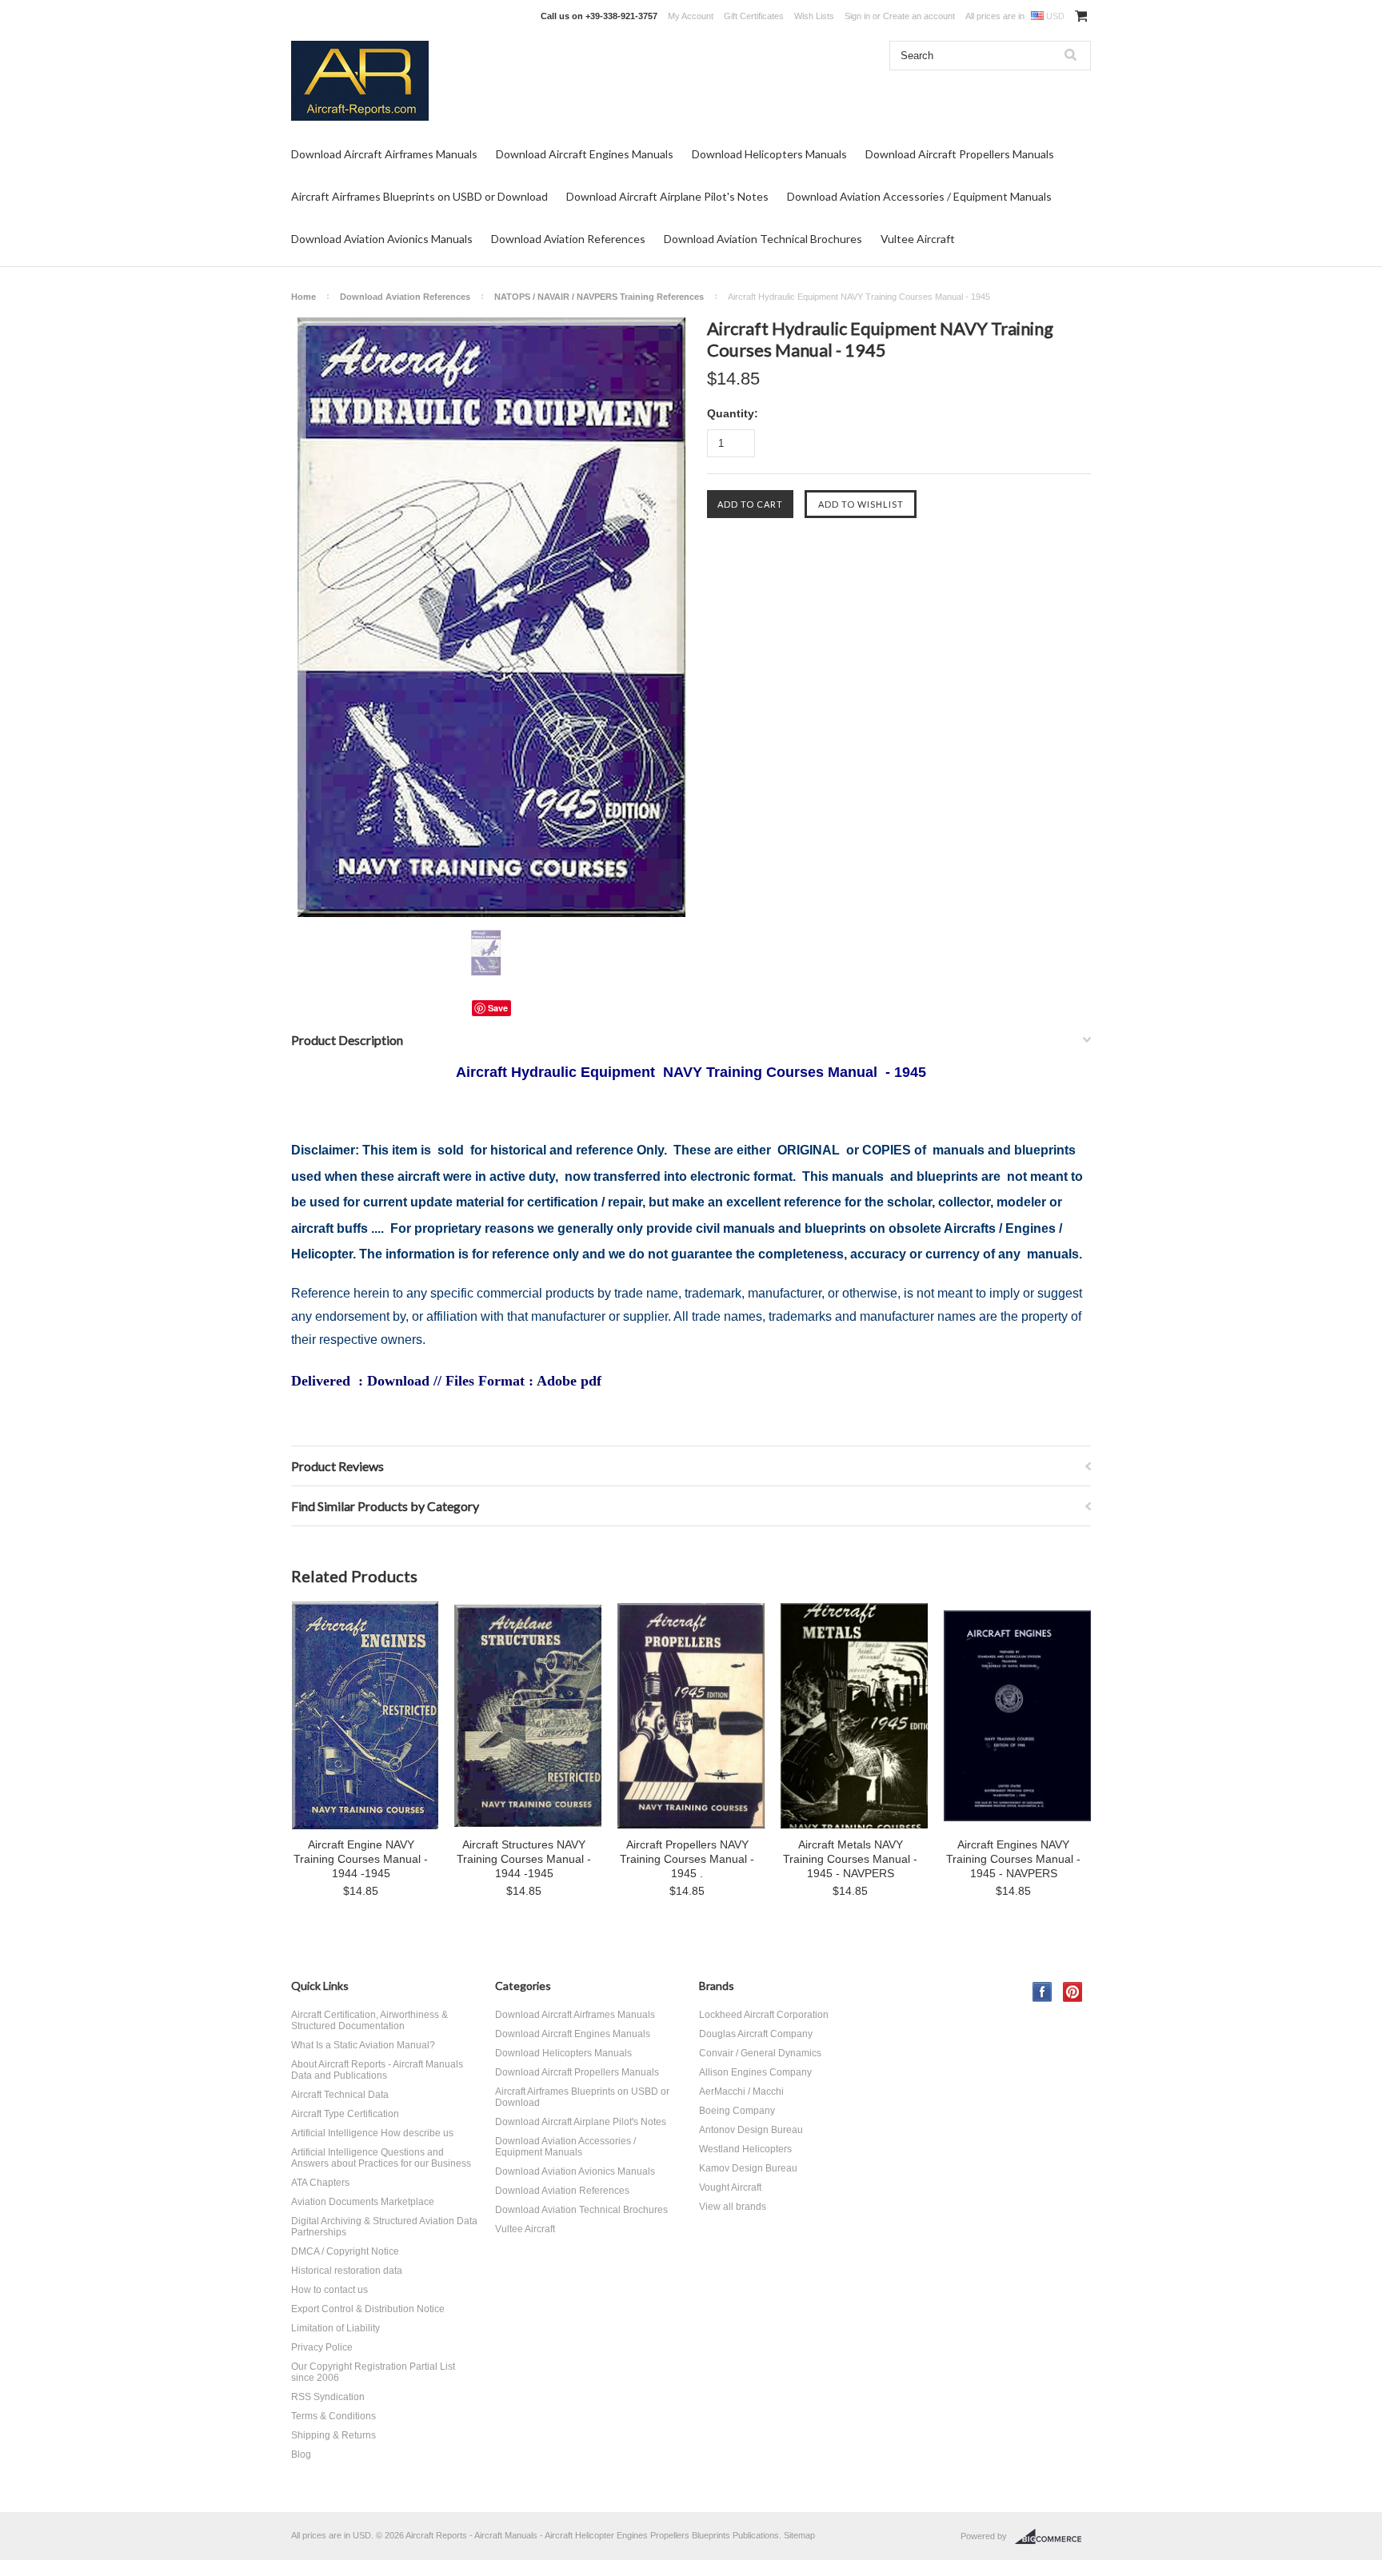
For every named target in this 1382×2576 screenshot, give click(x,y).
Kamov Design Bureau (748, 2168)
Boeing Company (737, 2111)
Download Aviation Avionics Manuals (382, 239)
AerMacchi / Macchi (741, 2092)
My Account (691, 16)
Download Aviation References (568, 239)
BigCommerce (1053, 2537)
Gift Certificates (754, 16)
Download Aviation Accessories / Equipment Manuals (919, 196)
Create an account (919, 16)
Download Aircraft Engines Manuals (585, 154)
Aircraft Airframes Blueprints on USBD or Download (419, 196)
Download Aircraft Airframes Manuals (384, 154)
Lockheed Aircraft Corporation (764, 2015)
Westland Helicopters (745, 2149)
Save (498, 1008)
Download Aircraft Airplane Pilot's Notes (667, 196)
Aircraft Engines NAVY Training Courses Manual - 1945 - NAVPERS (1013, 1859)
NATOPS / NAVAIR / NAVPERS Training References (599, 297)
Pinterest (1073, 1992)
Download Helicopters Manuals (769, 154)
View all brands (733, 2207)
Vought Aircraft (730, 2187)
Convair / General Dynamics (760, 2053)
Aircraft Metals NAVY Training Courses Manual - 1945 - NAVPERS (850, 1859)
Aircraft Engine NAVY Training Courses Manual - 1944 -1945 (361, 1859)
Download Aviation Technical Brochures (763, 239)
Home (304, 297)
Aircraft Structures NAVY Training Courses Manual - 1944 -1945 (524, 1859)
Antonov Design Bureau (751, 2130)
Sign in (857, 16)
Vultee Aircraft (918, 239)
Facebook (1042, 1992)
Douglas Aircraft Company (756, 2034)
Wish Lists (814, 16)
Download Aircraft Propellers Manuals (960, 154)
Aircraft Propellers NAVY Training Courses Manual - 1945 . (687, 1859)
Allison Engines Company (755, 2072)
